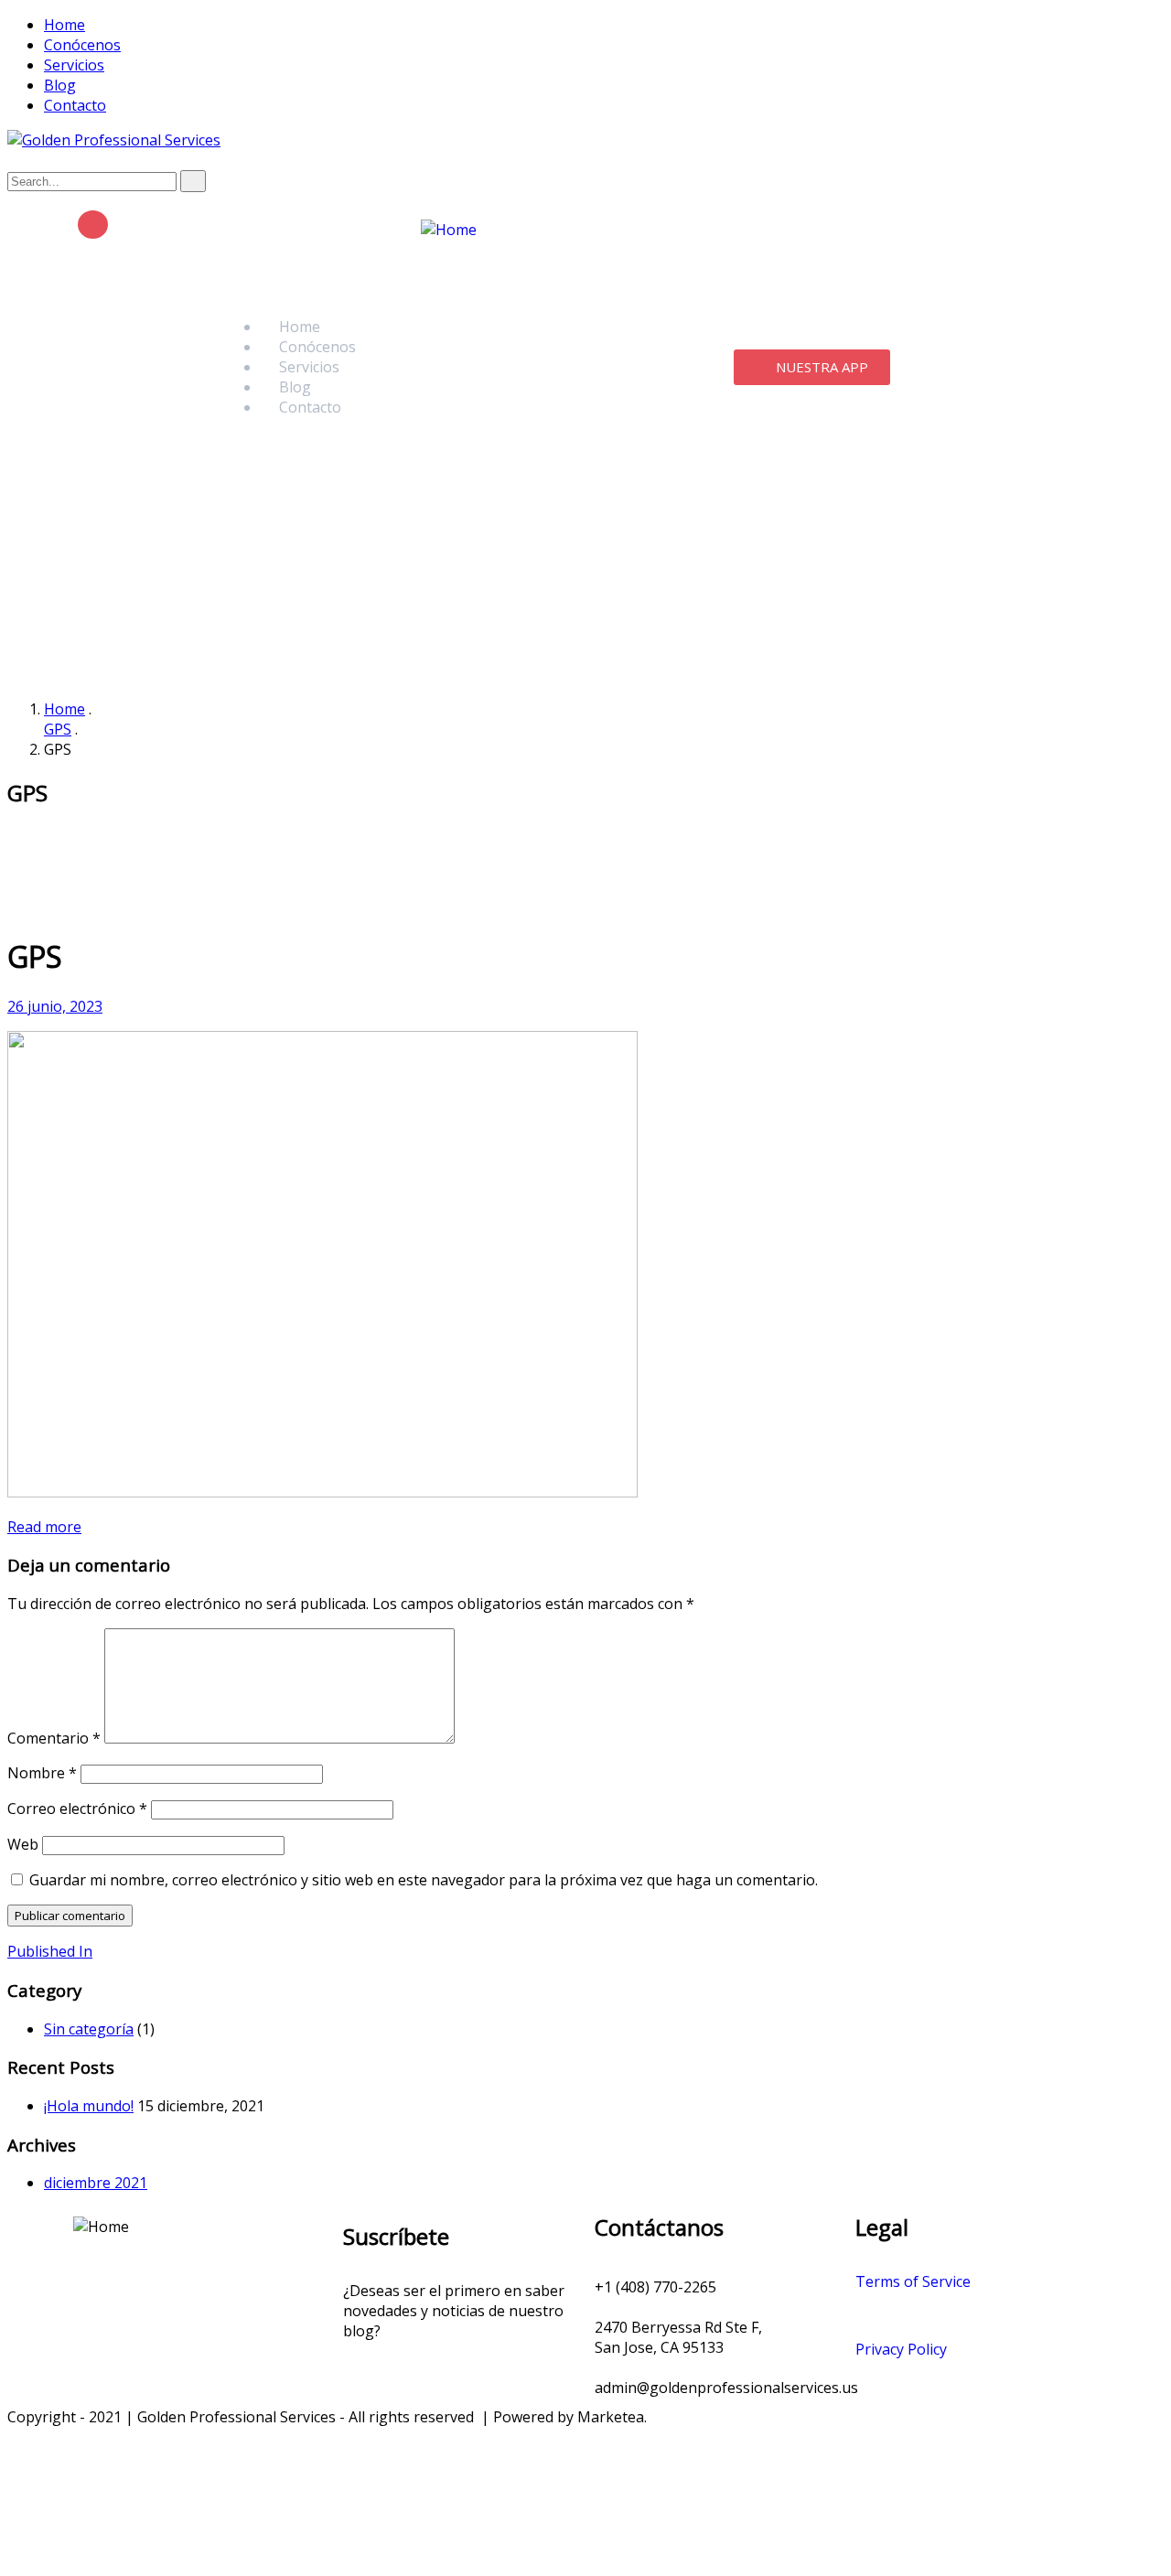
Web (23, 1844)
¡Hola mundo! (89, 2106)
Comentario (54, 1738)
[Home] (449, 230)
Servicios (74, 65)
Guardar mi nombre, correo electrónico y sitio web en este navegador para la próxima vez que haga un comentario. (424, 1880)
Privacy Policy (901, 2349)
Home (64, 25)
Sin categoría (89, 2029)
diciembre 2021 (96, 2183)
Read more (44, 1527)
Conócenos (82, 45)
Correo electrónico (77, 1809)
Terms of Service (913, 2281)
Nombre (42, 1773)
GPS (58, 729)
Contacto (75, 105)
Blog (60, 85)
